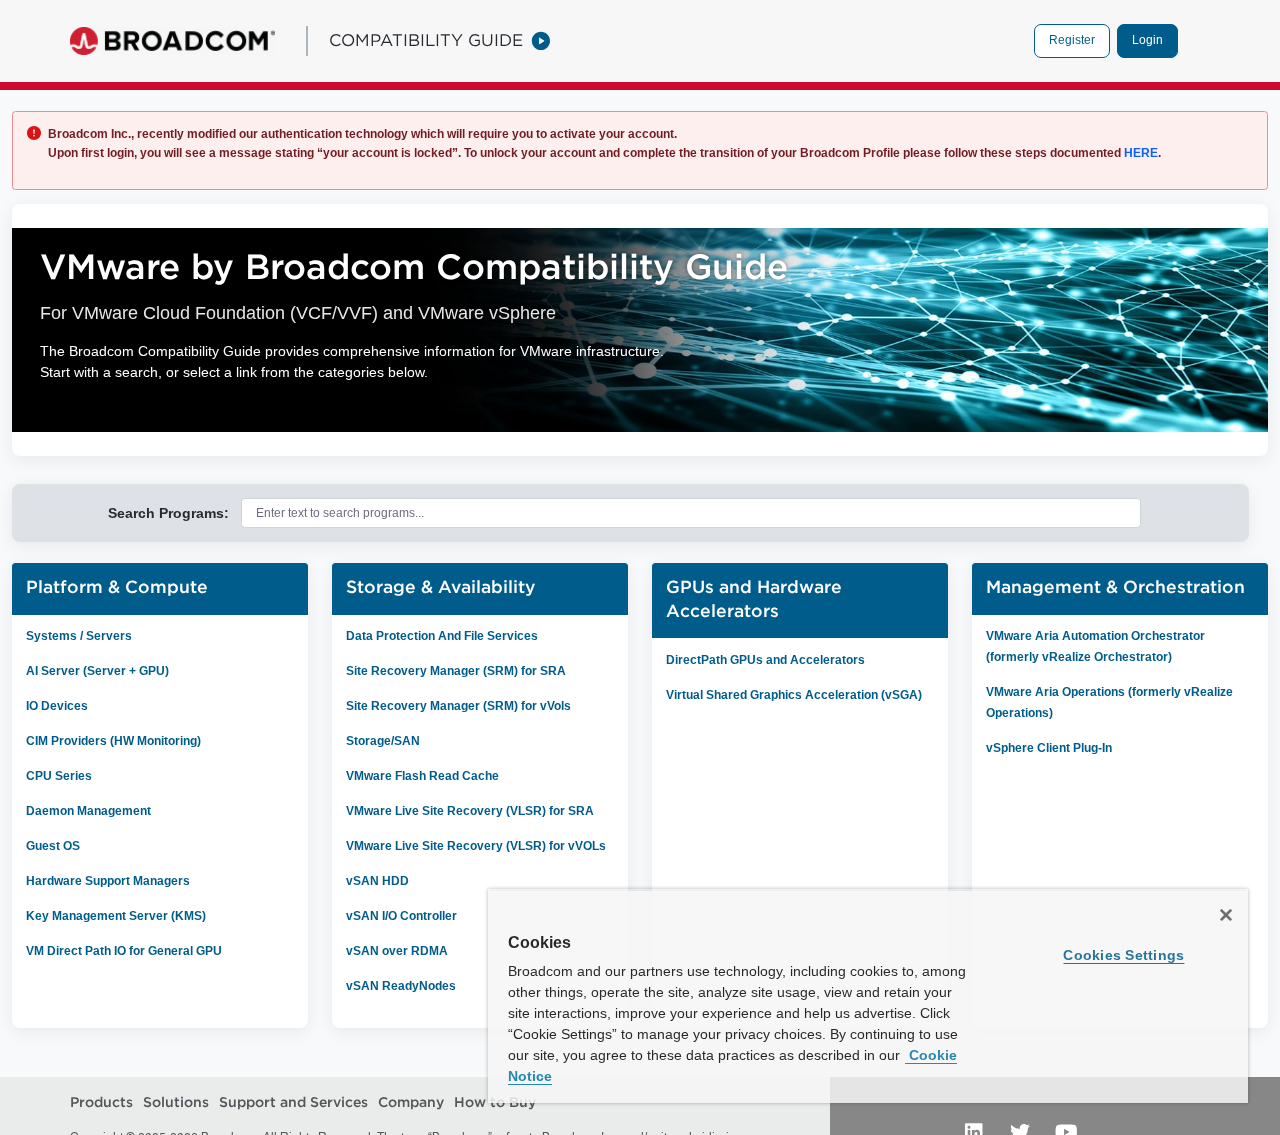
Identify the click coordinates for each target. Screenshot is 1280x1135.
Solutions (176, 1102)
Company (411, 1102)
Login (1147, 40)
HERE (1139, 153)
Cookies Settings (1123, 955)
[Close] (1226, 915)
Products (101, 1102)
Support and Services (293, 1102)
